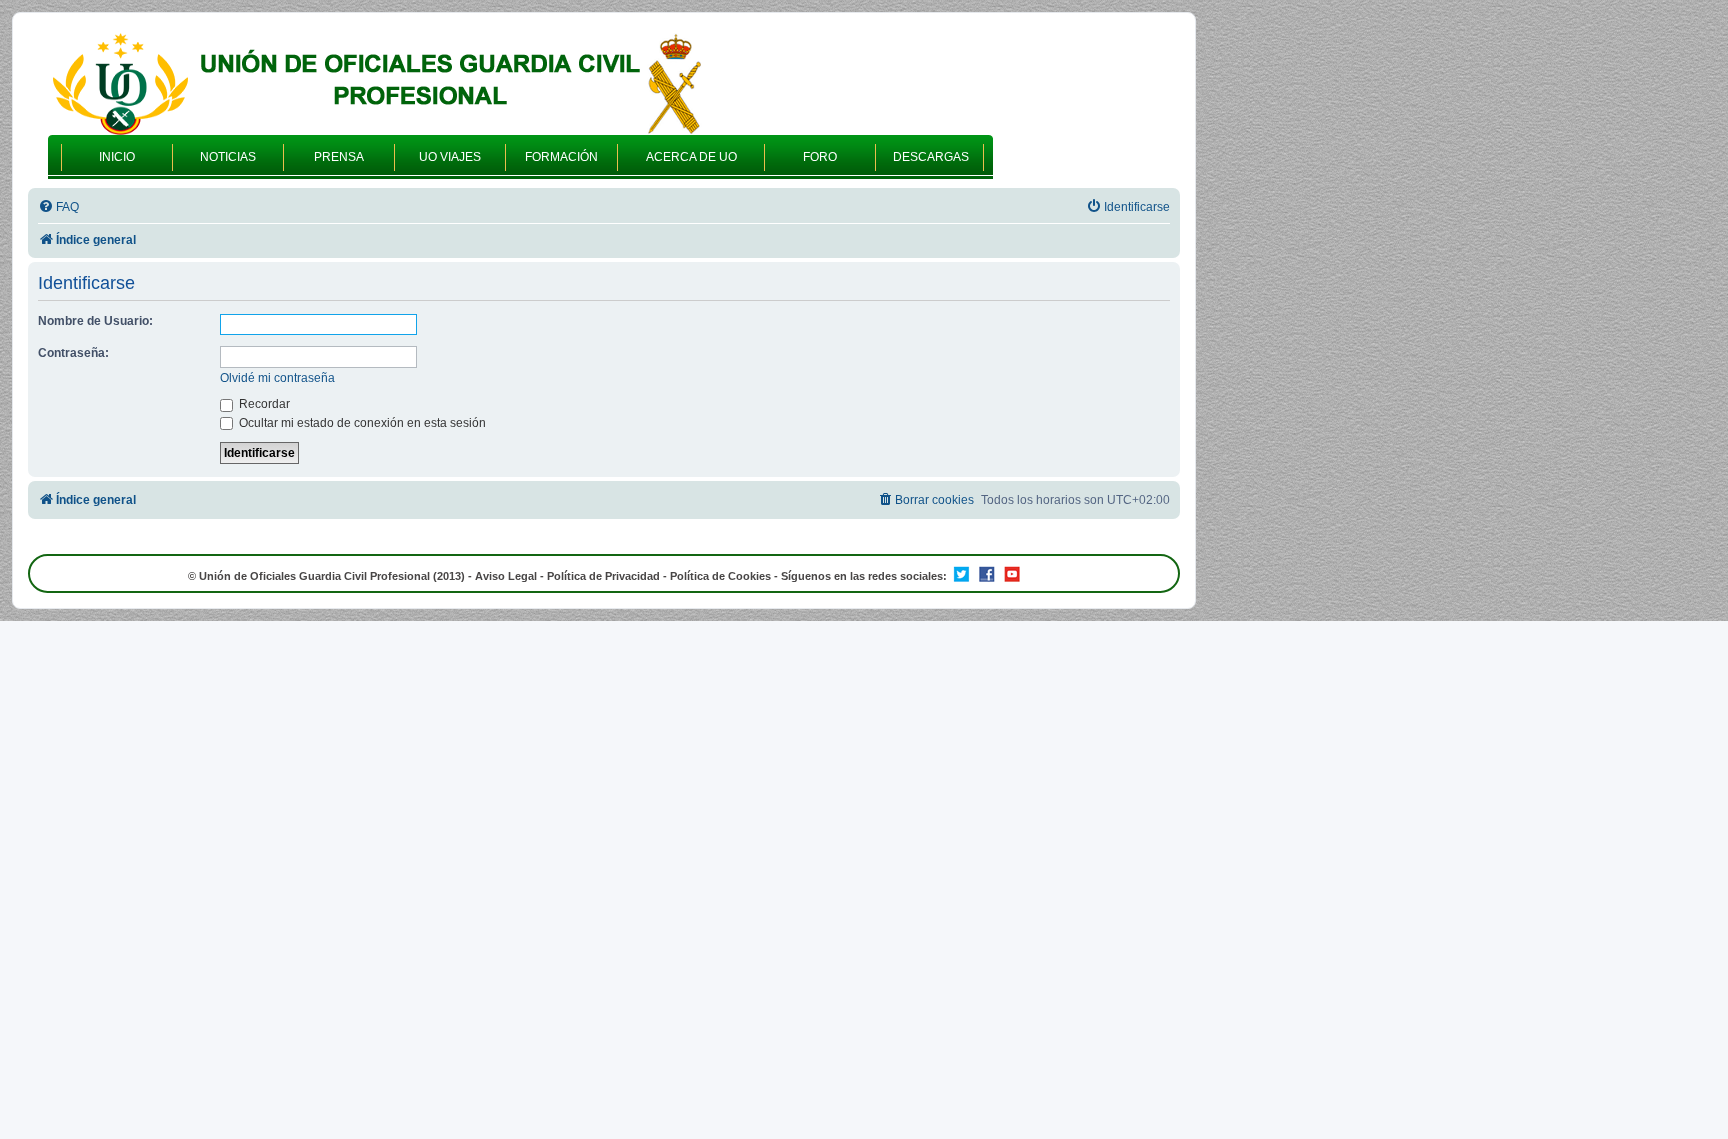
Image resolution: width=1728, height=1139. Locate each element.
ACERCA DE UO (691, 157)
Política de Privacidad (603, 576)
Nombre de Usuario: (95, 321)
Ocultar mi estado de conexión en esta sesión (361, 423)
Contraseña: (73, 353)
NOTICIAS (228, 157)
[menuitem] (58, 207)
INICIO (117, 157)
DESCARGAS (931, 157)
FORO (820, 157)
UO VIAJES (450, 157)
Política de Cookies (720, 576)
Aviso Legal (506, 576)
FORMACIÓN (561, 157)
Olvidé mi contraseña (277, 378)
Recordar (263, 404)
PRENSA (339, 157)
